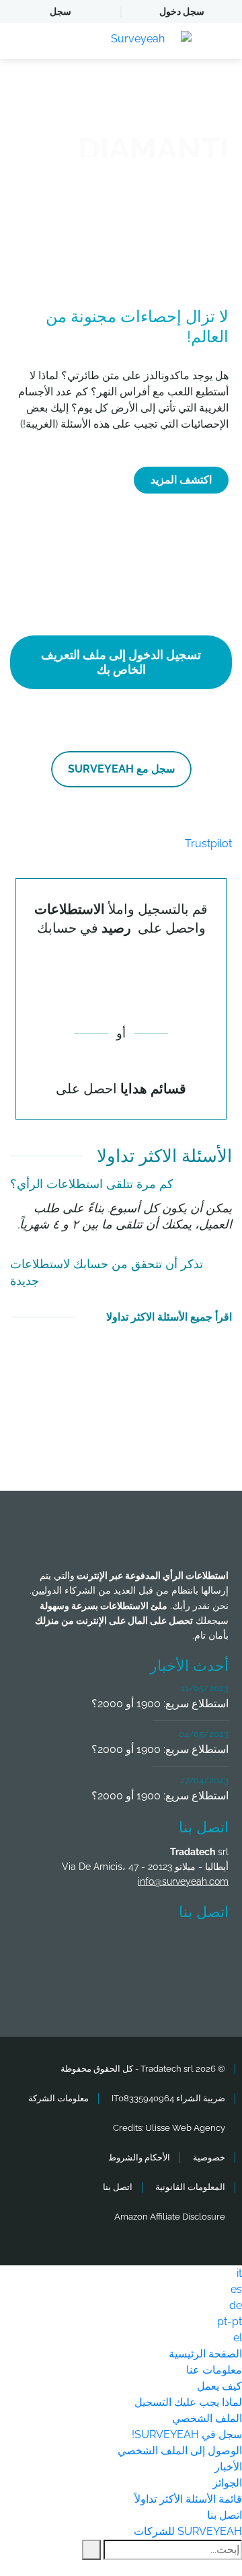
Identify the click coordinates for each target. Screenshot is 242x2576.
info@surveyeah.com (183, 1881)
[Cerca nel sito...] (91, 2550)
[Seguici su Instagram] (46, 1951)
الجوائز (227, 2483)
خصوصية (209, 2157)
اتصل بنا (118, 2187)
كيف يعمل (219, 2386)
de (236, 2305)
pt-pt (230, 2321)
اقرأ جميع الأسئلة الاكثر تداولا (169, 1317)
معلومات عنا (214, 2370)
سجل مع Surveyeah (121, 769)
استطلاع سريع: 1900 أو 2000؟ (160, 1704)
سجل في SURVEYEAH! (187, 2434)
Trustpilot (208, 844)
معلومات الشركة (58, 2098)
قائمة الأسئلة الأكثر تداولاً (188, 2499)
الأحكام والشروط (139, 2157)
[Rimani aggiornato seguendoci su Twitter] (146, 1951)
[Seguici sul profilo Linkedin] (96, 1951)
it (239, 2273)
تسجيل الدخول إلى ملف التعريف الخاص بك (121, 662)
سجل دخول (182, 11)
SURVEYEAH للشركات (188, 2531)
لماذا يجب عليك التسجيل (188, 2402)
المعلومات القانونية (190, 2187)
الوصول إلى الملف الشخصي (180, 2451)
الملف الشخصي (207, 2418)
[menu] (57, 41)
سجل (61, 11)
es (236, 2289)
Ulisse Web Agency (185, 2128)
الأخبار (228, 2467)
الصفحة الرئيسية (205, 2354)
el (238, 2338)
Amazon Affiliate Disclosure (170, 2217)
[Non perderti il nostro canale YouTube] (124, 1987)
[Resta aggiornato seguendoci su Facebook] (196, 1951)
